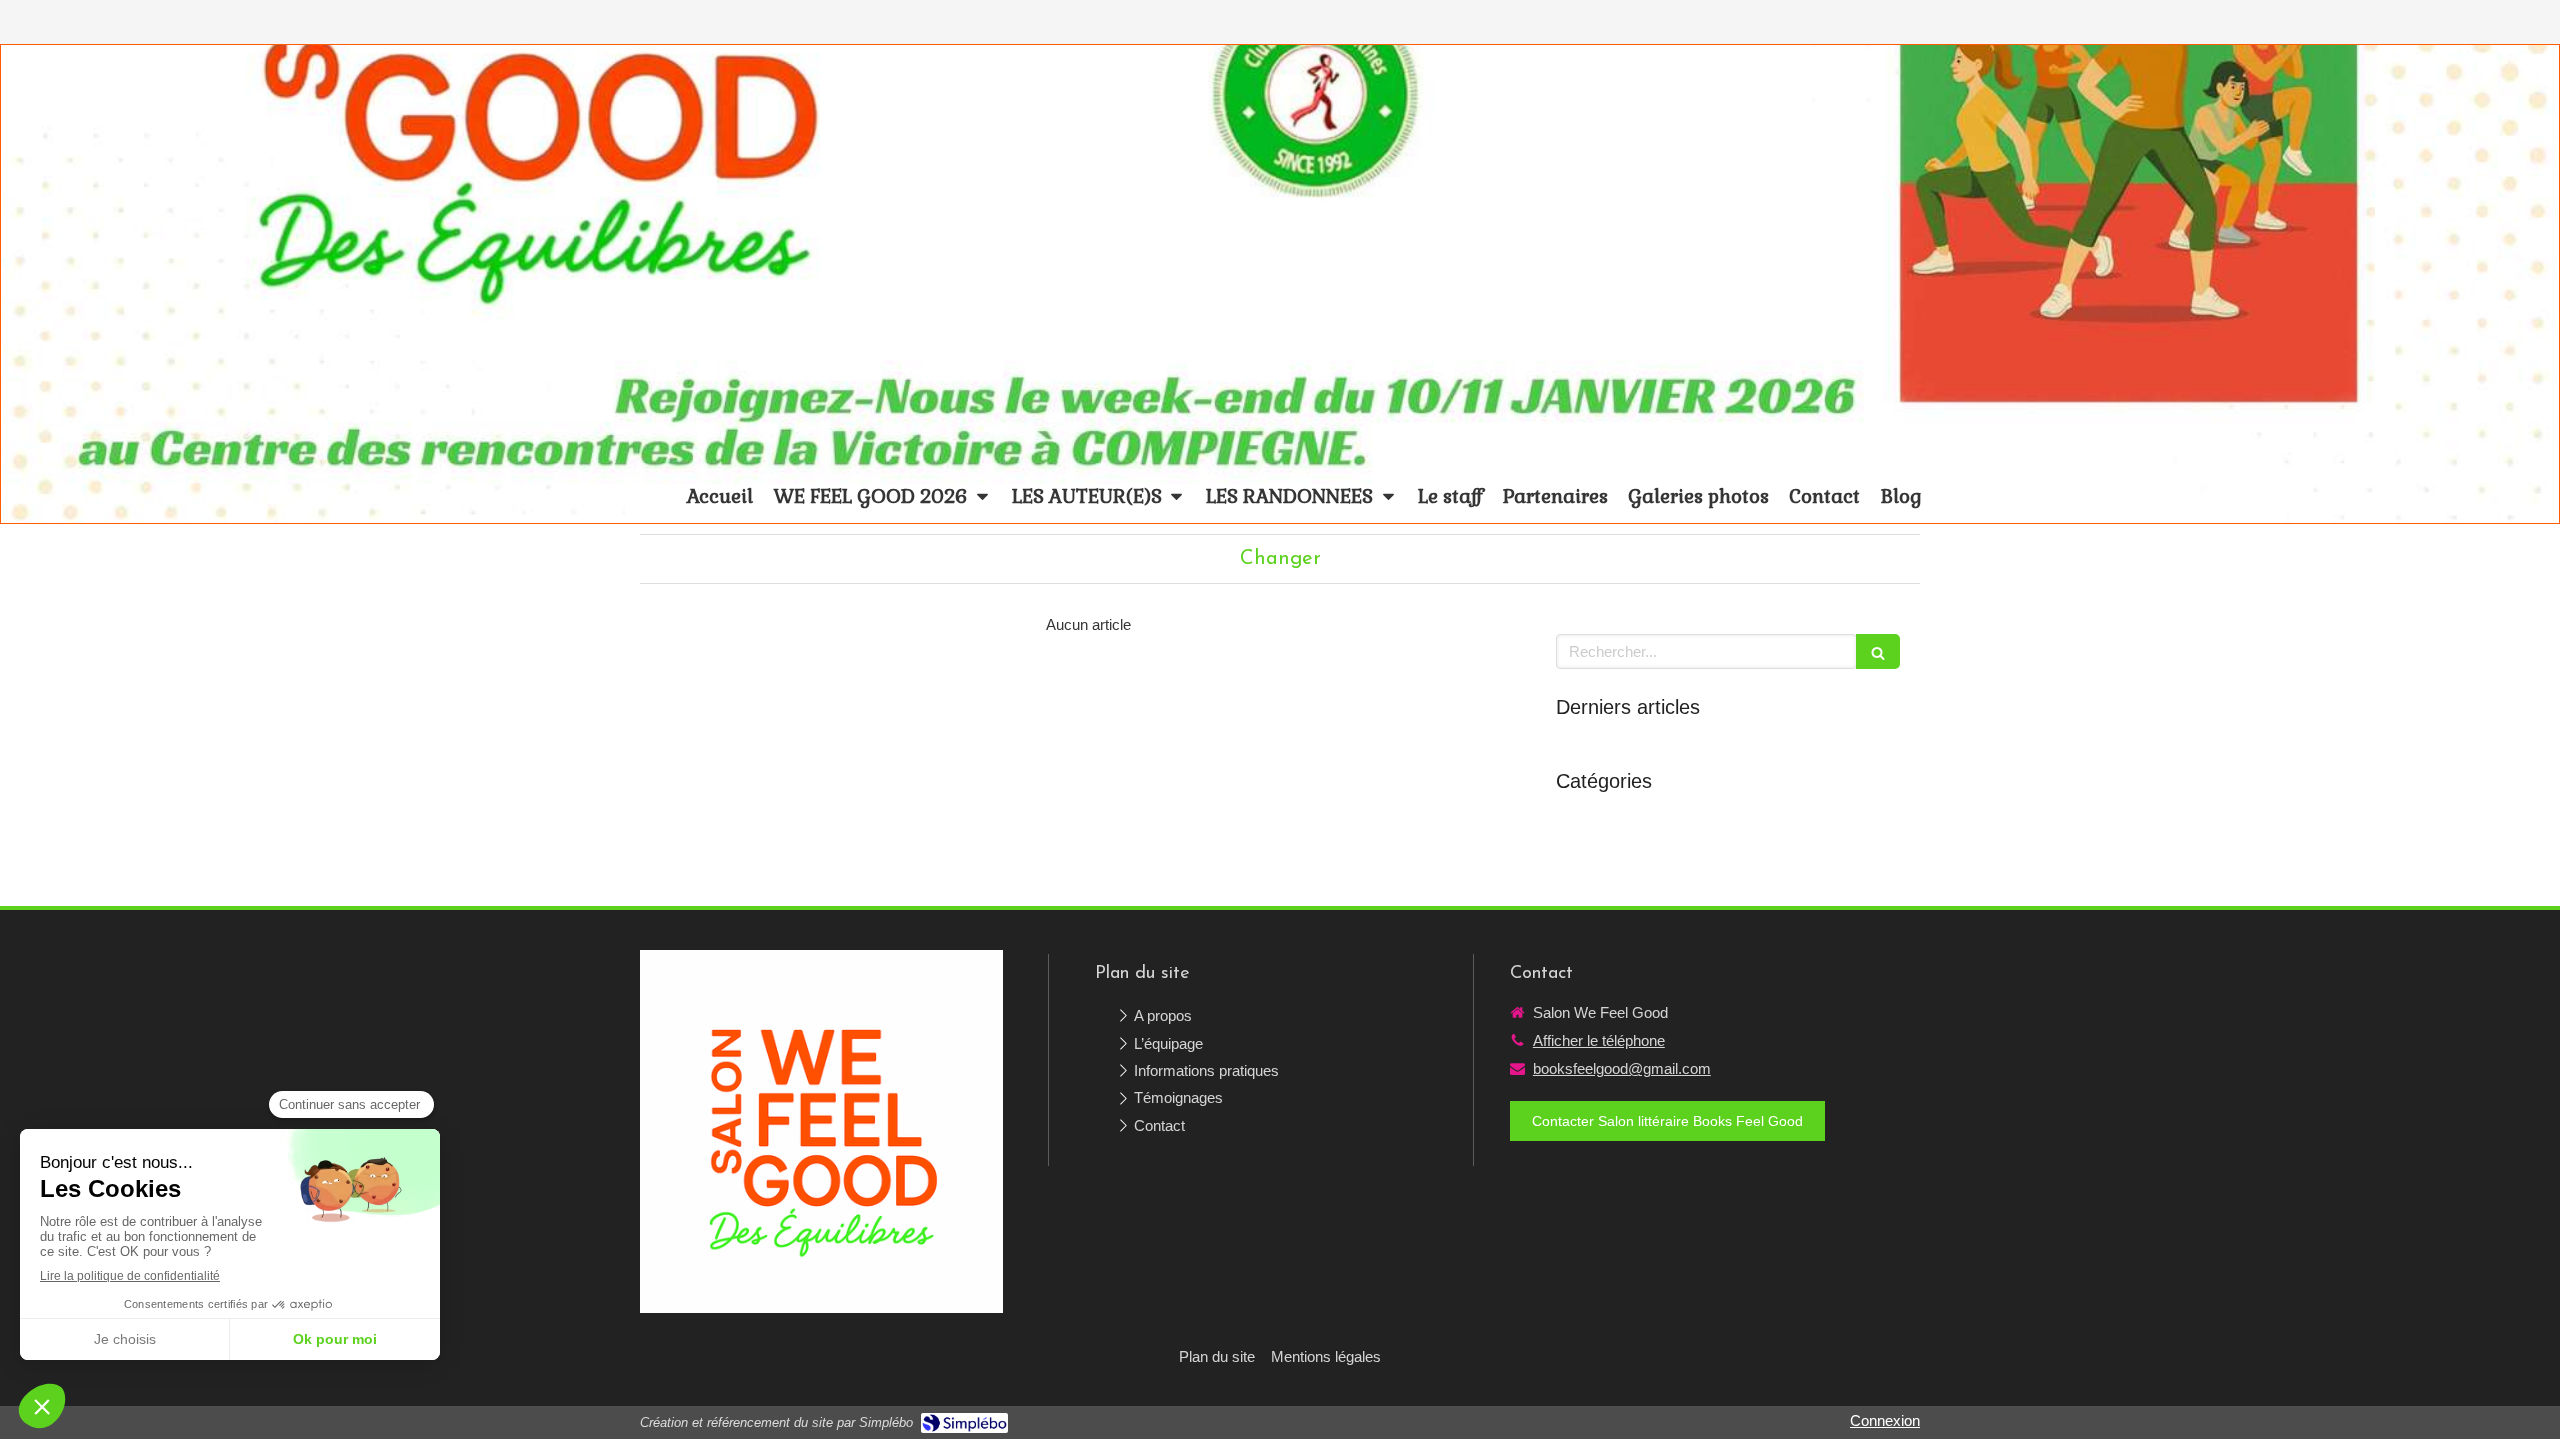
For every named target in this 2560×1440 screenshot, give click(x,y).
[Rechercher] (1878, 651)
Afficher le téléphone (1599, 1040)
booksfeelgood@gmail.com (1622, 1068)
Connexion (1885, 1420)
